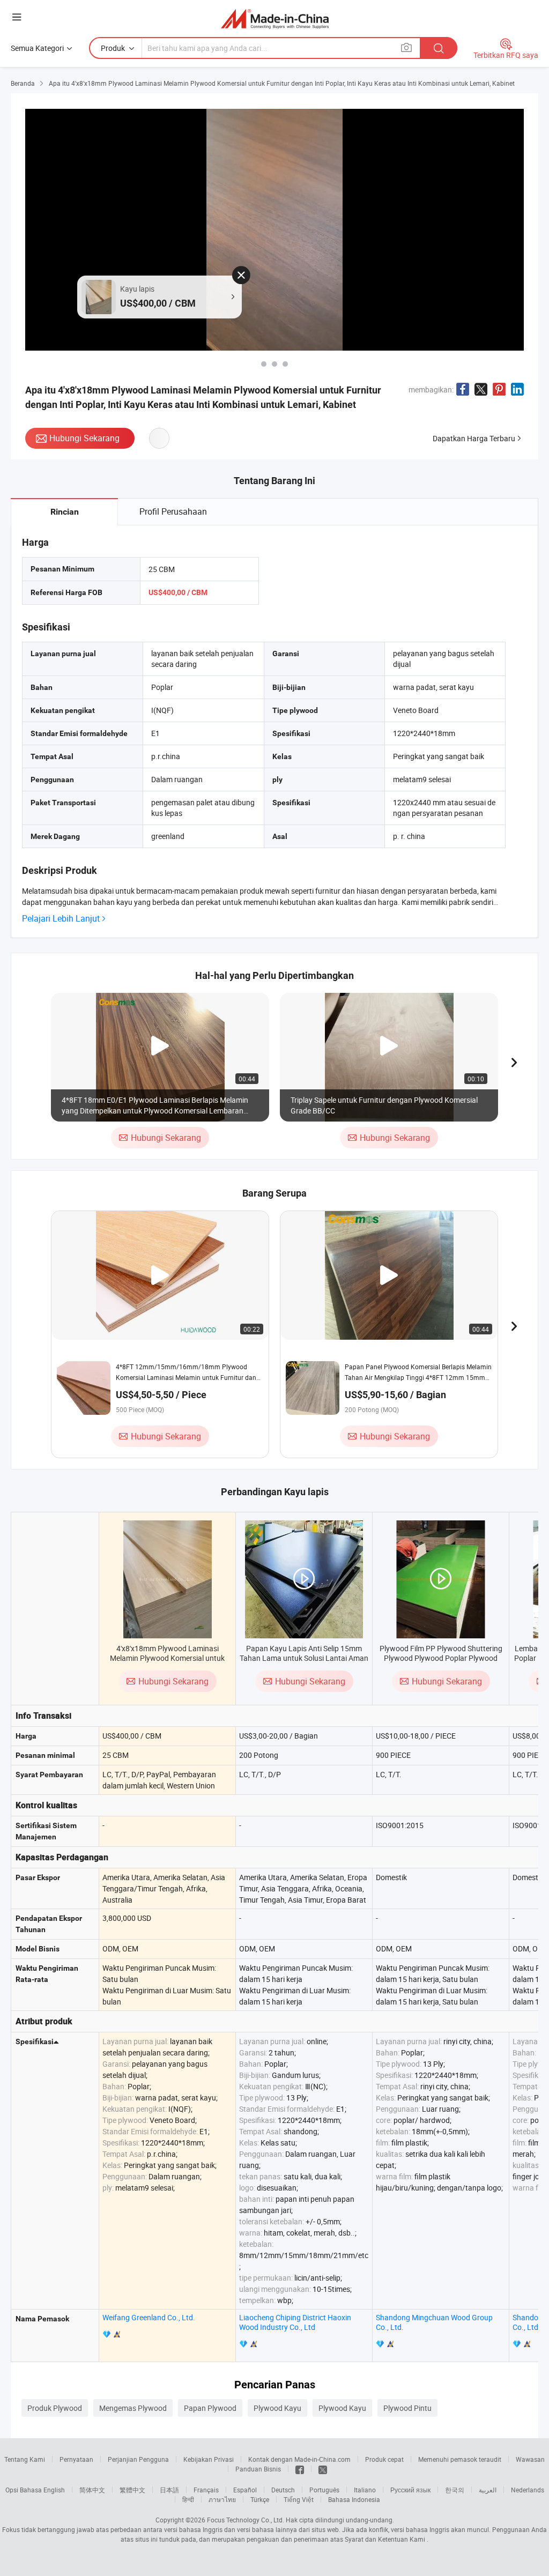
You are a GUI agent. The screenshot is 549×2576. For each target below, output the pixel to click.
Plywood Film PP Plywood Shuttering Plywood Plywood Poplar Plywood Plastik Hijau (441, 1658)
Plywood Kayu (277, 2408)
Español (245, 2490)
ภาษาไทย (222, 2499)
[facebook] (300, 2469)
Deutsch (283, 2490)
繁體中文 (132, 2490)
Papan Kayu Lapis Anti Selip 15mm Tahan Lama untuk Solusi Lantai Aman (304, 1653)
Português (324, 2490)
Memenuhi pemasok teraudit (460, 2459)
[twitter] (323, 2469)
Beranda (23, 83)
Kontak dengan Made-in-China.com (299, 2459)
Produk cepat (384, 2459)
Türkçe (260, 2499)
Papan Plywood (210, 2408)
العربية (488, 2490)
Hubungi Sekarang (84, 438)
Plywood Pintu (407, 2408)
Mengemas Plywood (133, 2408)
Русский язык (410, 2490)
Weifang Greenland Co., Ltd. (149, 2317)
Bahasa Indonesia (354, 2499)
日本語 (169, 2490)
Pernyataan (76, 2459)
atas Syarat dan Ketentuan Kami (379, 2539)
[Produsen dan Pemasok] (275, 18)
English (54, 2490)
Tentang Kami (25, 2459)
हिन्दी (188, 2499)
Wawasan (530, 2459)
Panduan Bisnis (258, 2469)
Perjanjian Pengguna (138, 2459)
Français (206, 2490)
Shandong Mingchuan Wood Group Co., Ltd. (434, 2322)
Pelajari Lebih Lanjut (61, 919)
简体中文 (92, 2490)
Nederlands (528, 2490)
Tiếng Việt (299, 2499)
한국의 (455, 2490)
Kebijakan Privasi (209, 2459)
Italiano (365, 2490)
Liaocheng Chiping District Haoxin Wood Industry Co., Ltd (295, 2322)
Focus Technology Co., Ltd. (246, 2520)
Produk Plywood (55, 2408)
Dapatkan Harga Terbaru (474, 438)
